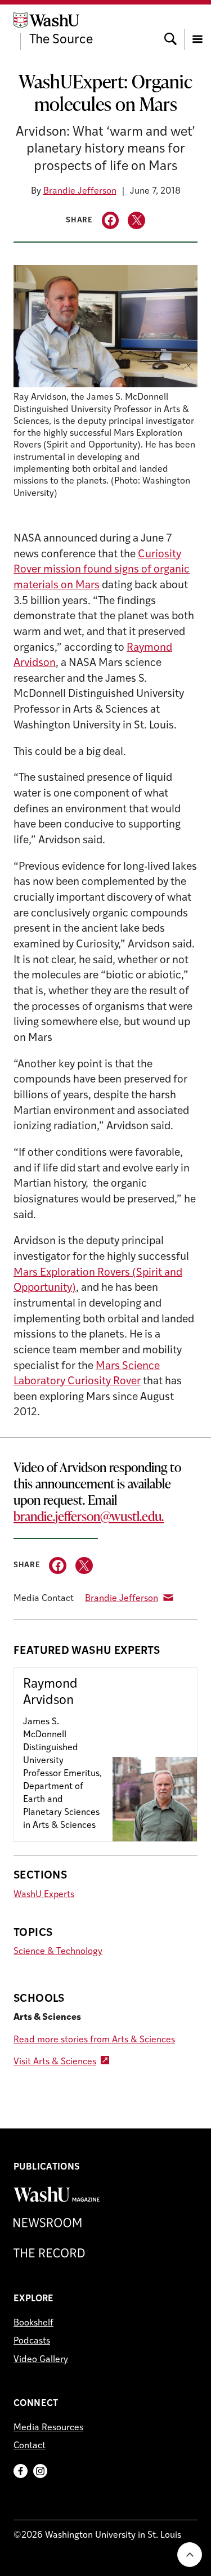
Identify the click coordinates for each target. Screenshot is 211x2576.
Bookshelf (33, 2323)
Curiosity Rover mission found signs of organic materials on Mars (102, 570)
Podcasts (32, 2341)
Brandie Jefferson (80, 191)
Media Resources (48, 2428)
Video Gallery (41, 2360)
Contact (30, 2446)
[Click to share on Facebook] (111, 220)
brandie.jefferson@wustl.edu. (89, 1516)
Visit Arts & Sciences (55, 2062)
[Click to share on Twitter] (136, 220)
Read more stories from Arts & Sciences (94, 2040)
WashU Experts (44, 1895)
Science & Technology (58, 1952)
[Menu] (197, 29)
